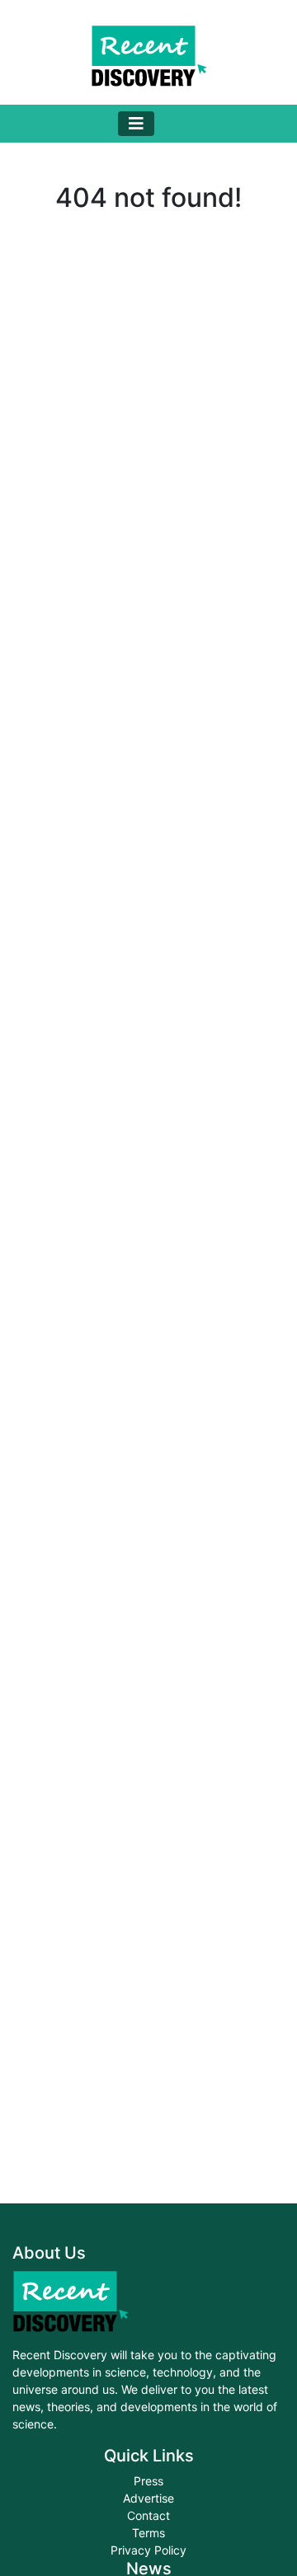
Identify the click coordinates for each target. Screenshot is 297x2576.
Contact (148, 2515)
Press (148, 2481)
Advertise (148, 2498)
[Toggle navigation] (136, 124)
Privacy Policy (148, 2550)
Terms (148, 2533)
